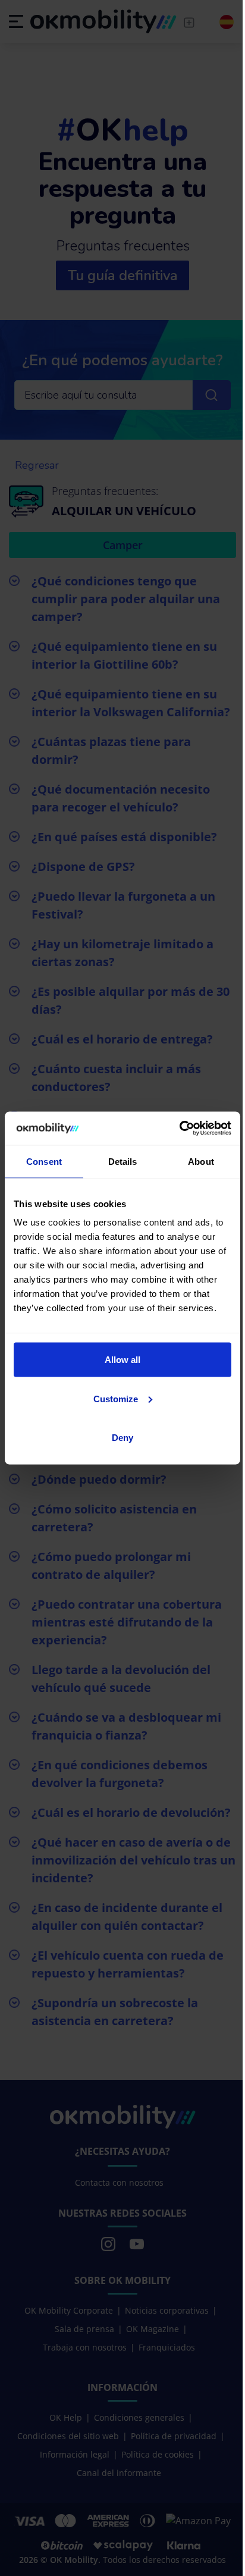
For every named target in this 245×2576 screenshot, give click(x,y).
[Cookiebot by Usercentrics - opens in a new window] (179, 1129)
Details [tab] (123, 1161)
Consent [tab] (44, 1161)
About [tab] (201, 1161)
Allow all (122, 1360)
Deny (122, 1438)
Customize (116, 1398)
